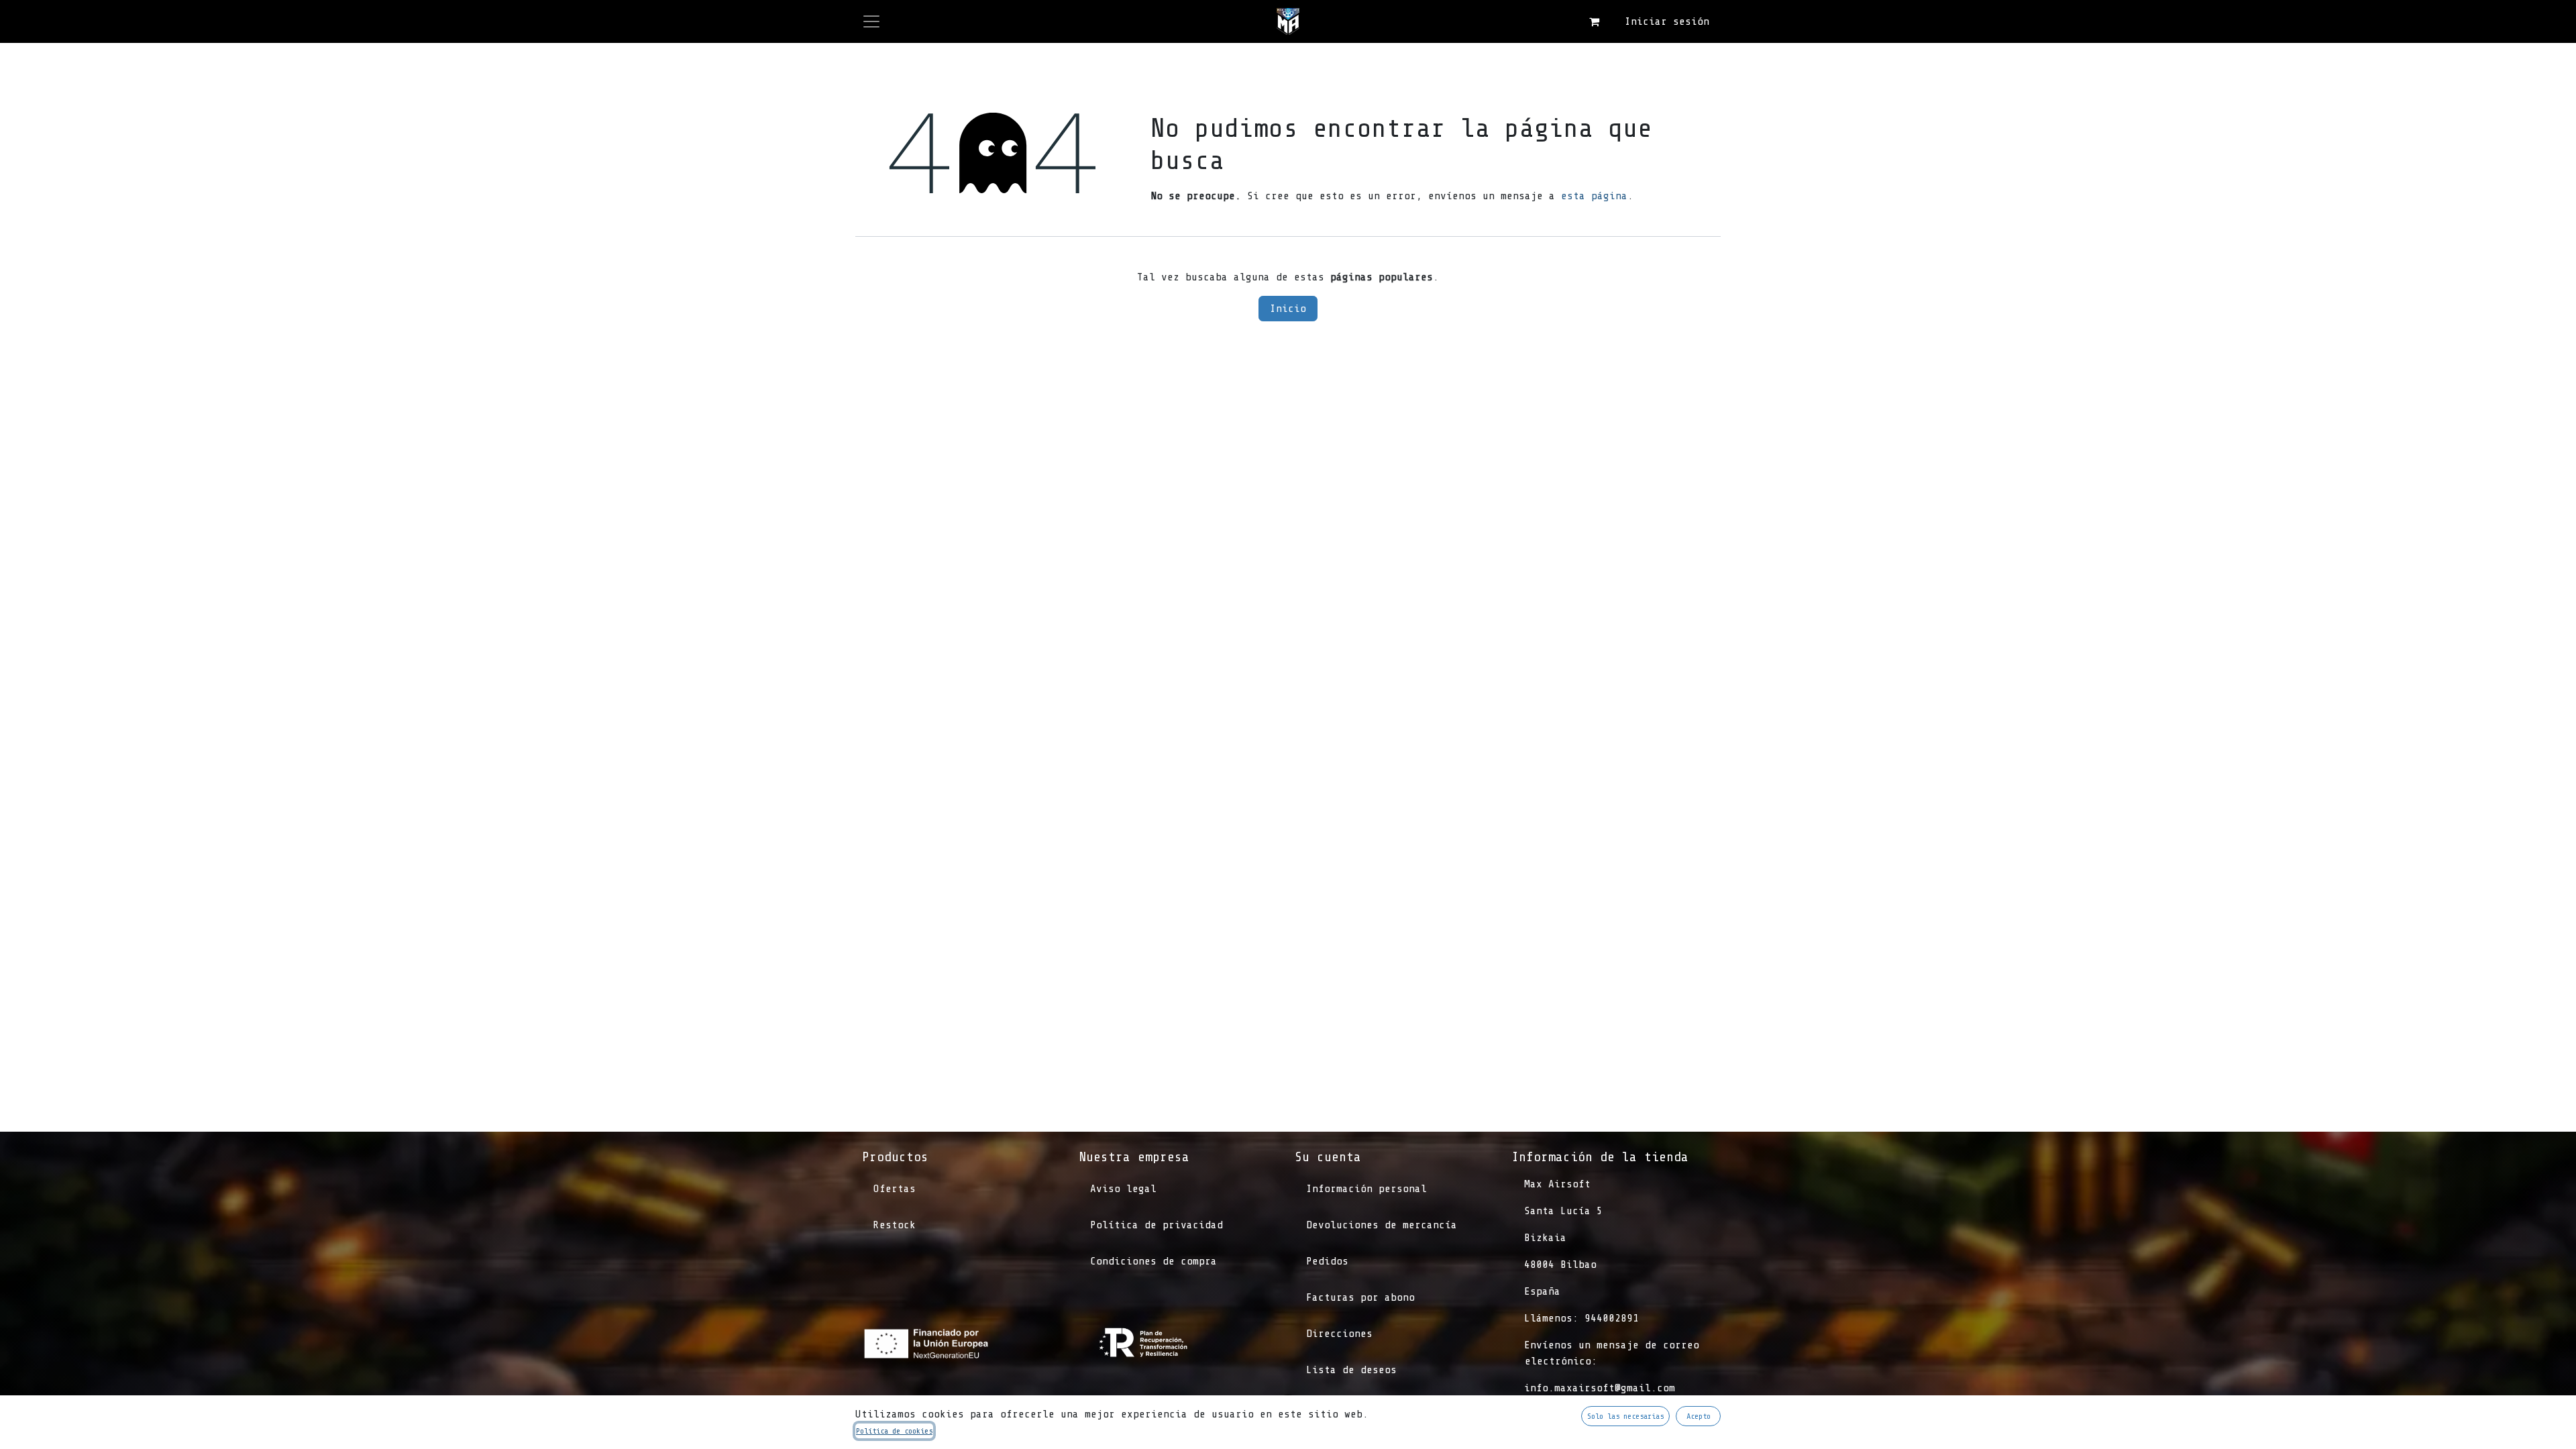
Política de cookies (894, 1431)
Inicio (1288, 309)
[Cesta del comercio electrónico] (1594, 21)
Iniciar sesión (1667, 21)
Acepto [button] (1699, 1416)
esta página (1594, 196)
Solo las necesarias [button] (1625, 1416)
